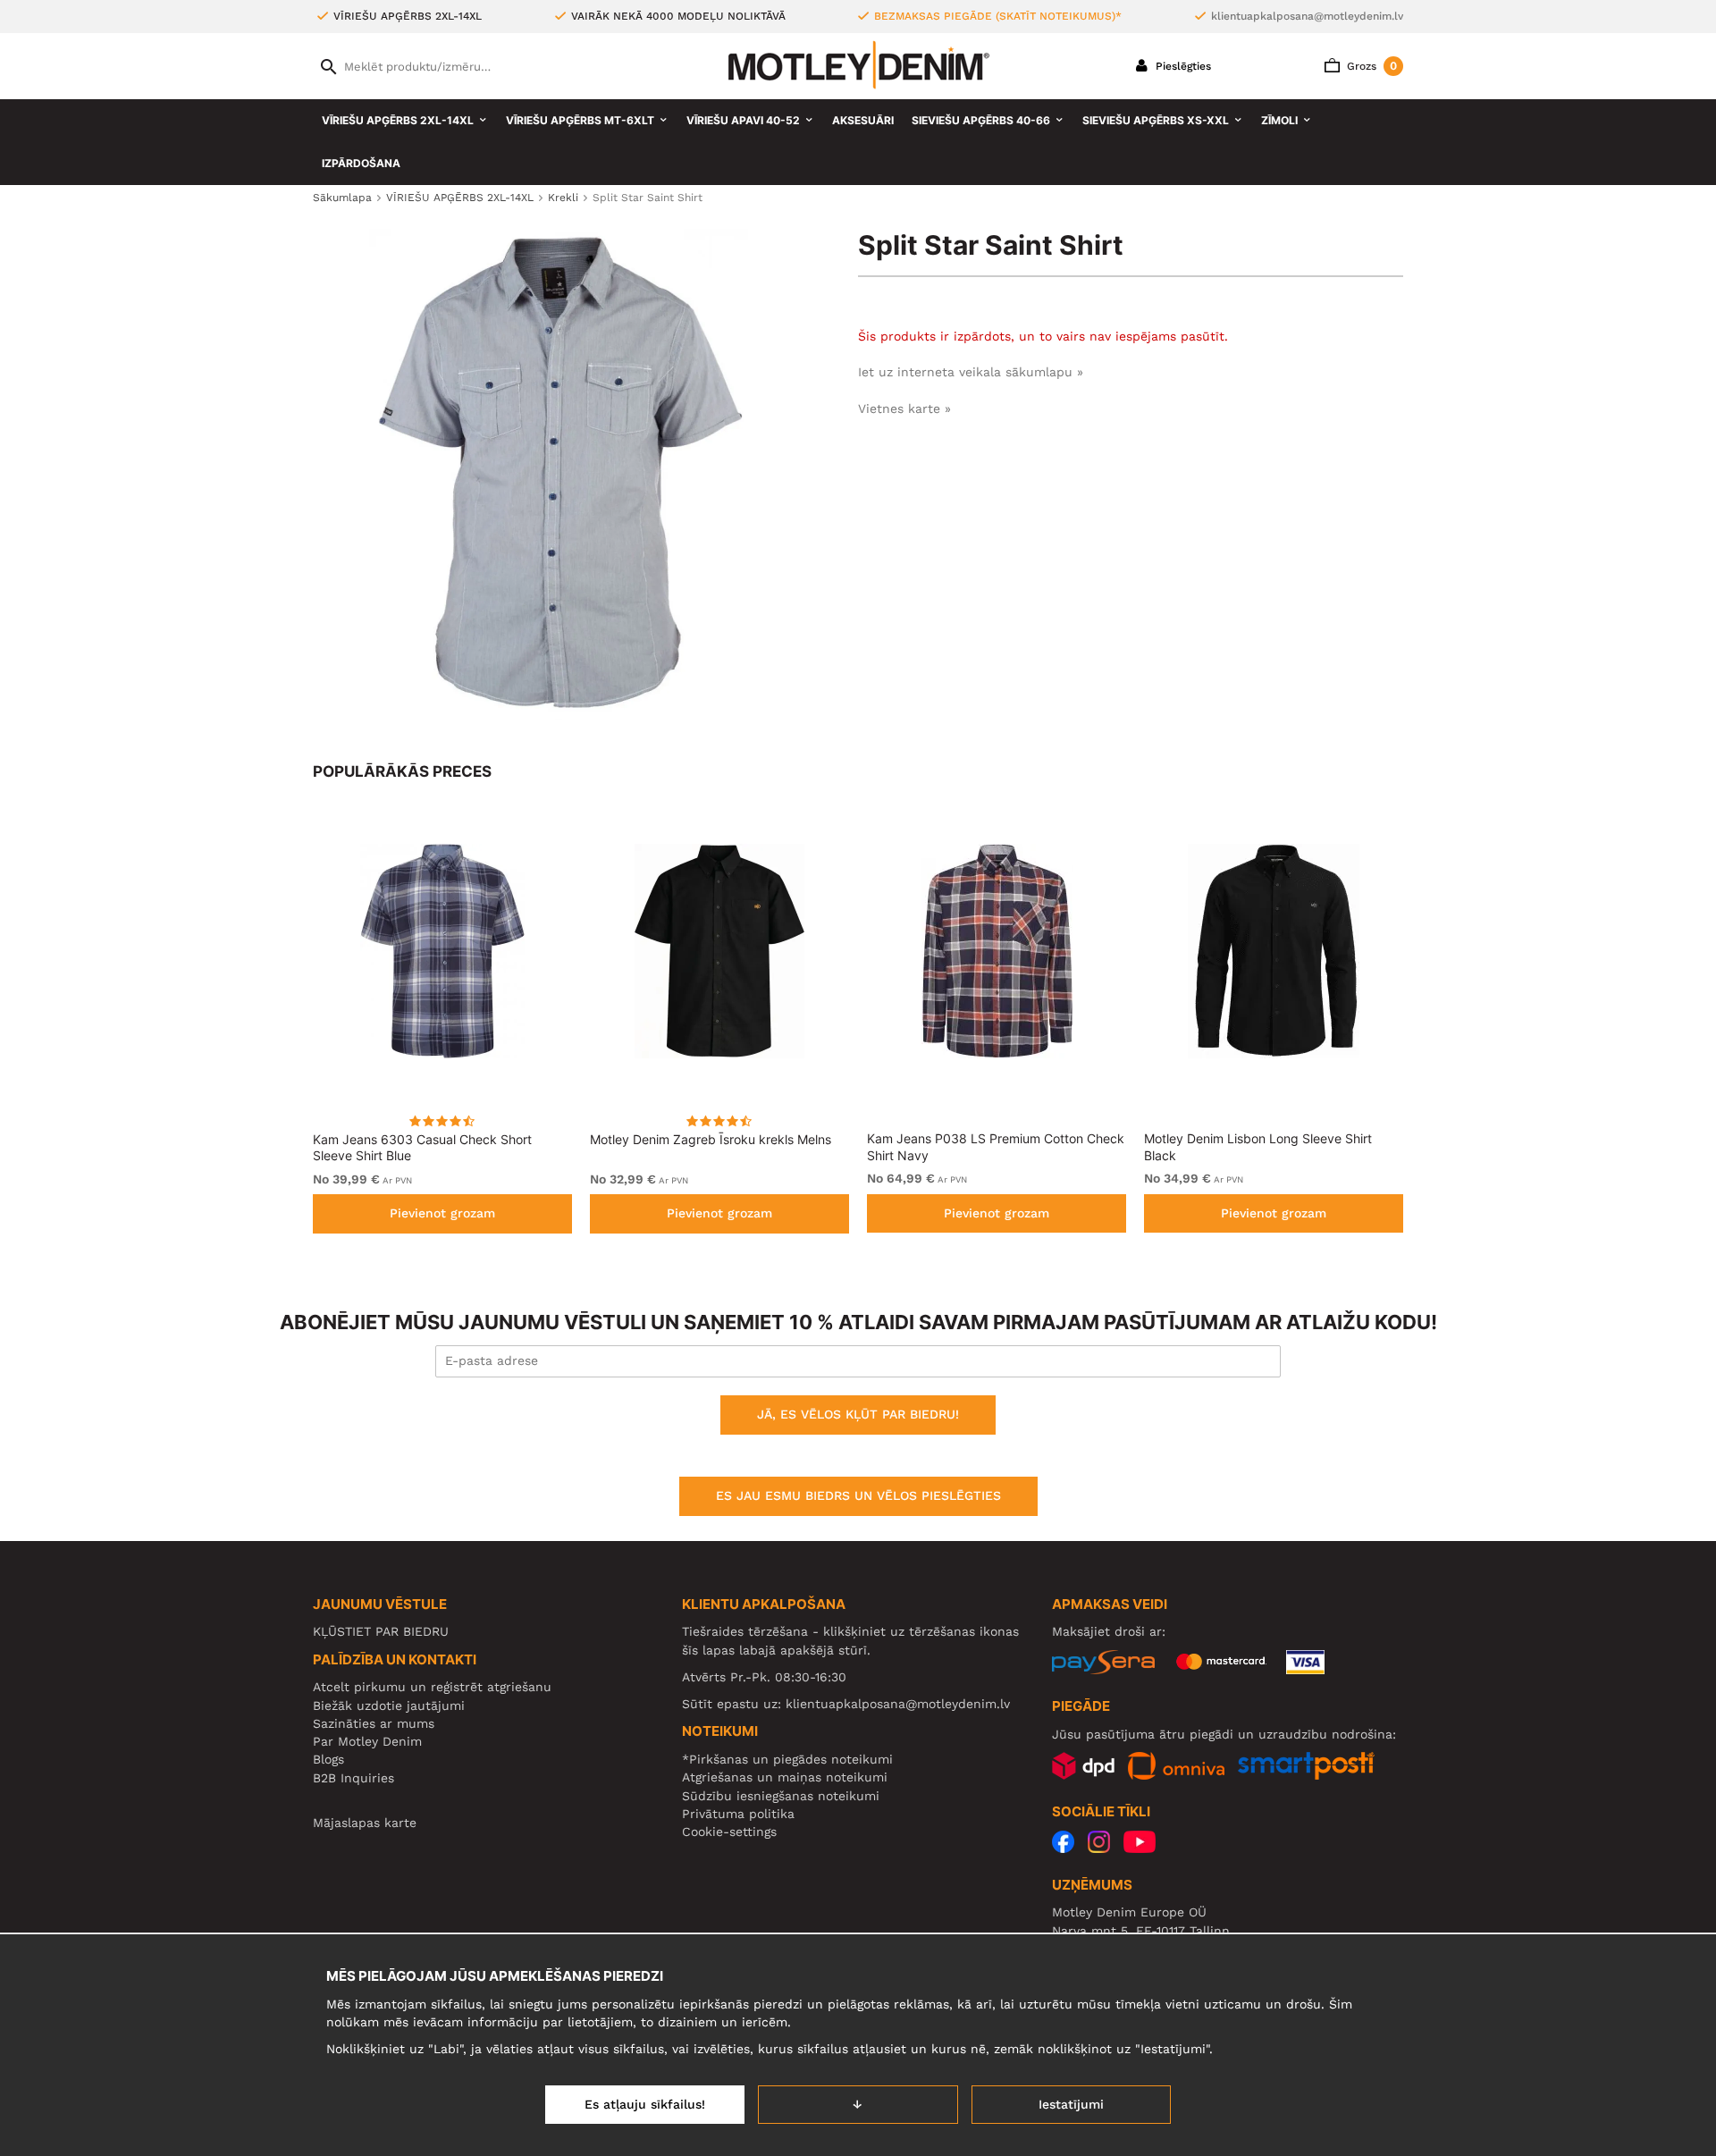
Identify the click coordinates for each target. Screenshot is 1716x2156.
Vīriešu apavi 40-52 (743, 120)
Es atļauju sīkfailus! (645, 2104)
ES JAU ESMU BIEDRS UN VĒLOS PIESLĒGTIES (858, 1495)
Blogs (328, 1759)
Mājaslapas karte (365, 1823)
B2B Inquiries (353, 1778)
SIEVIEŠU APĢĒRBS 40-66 (981, 120)
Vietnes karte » (904, 408)
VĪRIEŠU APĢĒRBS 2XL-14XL (398, 120)
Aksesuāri (863, 120)
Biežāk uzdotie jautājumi (389, 1705)
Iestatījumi (1071, 2104)
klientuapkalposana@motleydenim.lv (1307, 16)
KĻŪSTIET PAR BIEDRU (381, 1631)
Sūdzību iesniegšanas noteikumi (781, 1796)
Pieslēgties (1182, 66)
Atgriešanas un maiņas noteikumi (785, 1777)
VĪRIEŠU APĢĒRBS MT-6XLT (580, 120)
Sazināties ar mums (374, 1723)
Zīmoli (1279, 120)
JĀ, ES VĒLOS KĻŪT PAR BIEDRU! (858, 1414)
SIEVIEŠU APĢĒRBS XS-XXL (1156, 120)
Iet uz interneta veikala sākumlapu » (971, 372)
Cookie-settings (729, 1832)
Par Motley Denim (367, 1741)
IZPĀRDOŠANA (361, 163)
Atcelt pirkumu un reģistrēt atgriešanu (432, 1687)
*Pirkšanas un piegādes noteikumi (787, 1759)
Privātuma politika (738, 1814)
